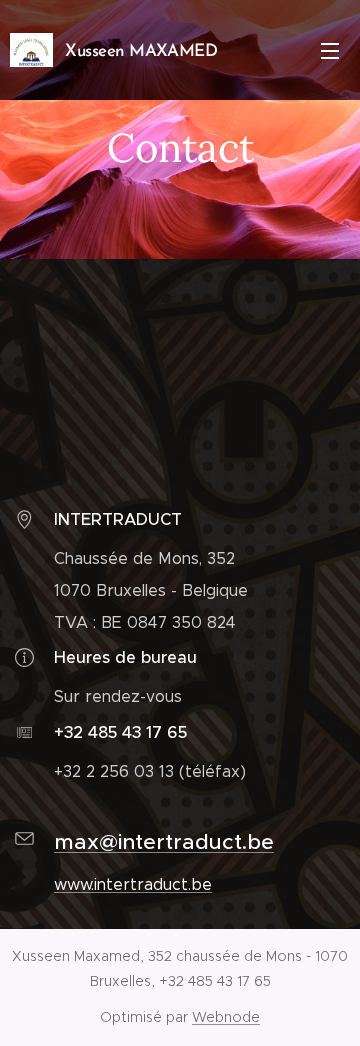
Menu (330, 50)
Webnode (226, 1017)
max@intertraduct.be (164, 841)
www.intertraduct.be (133, 884)
